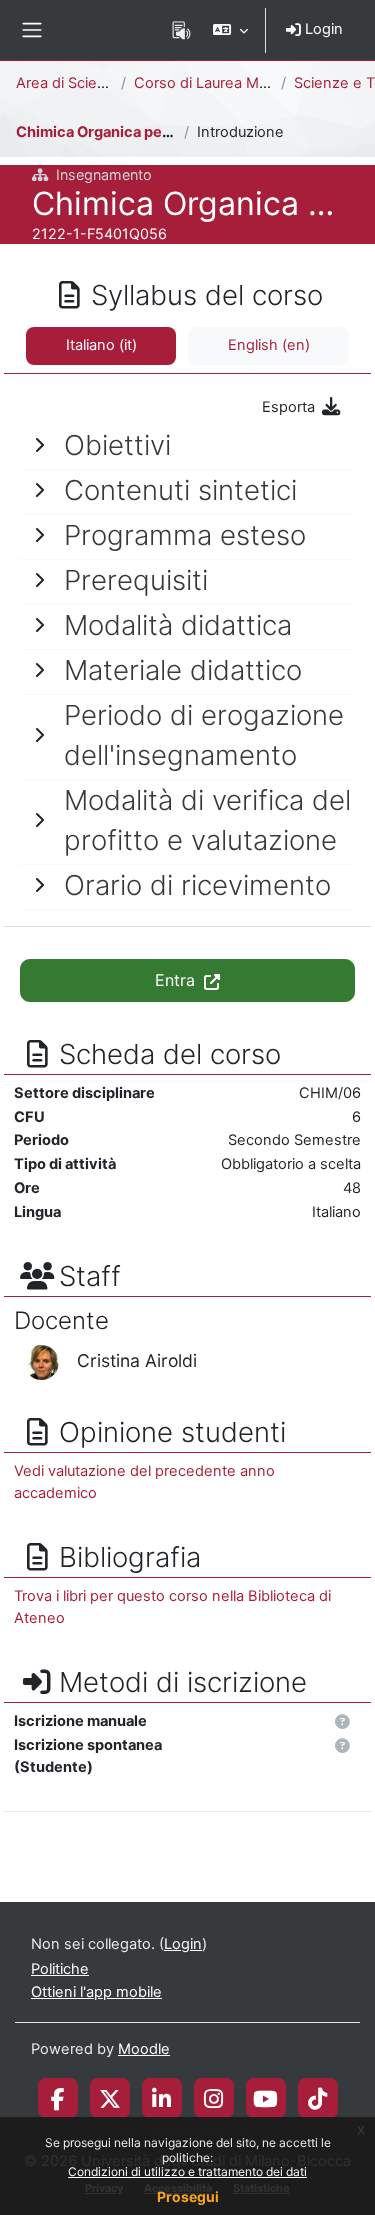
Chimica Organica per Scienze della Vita (157, 132)
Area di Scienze (69, 83)
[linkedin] (161, 2098)
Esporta (290, 407)
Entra (177, 980)
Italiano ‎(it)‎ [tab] (101, 345)
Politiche (60, 1969)
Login (322, 29)
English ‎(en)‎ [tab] (269, 345)
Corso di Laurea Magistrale (225, 83)
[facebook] (58, 2098)
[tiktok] (317, 2098)
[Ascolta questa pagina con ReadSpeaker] (181, 30)
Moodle (144, 2049)
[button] (230, 30)
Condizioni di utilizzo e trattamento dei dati (187, 2171)
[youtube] (265, 2098)
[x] (110, 2098)
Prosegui (188, 2196)
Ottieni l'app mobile (96, 1992)
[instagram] (213, 2098)
